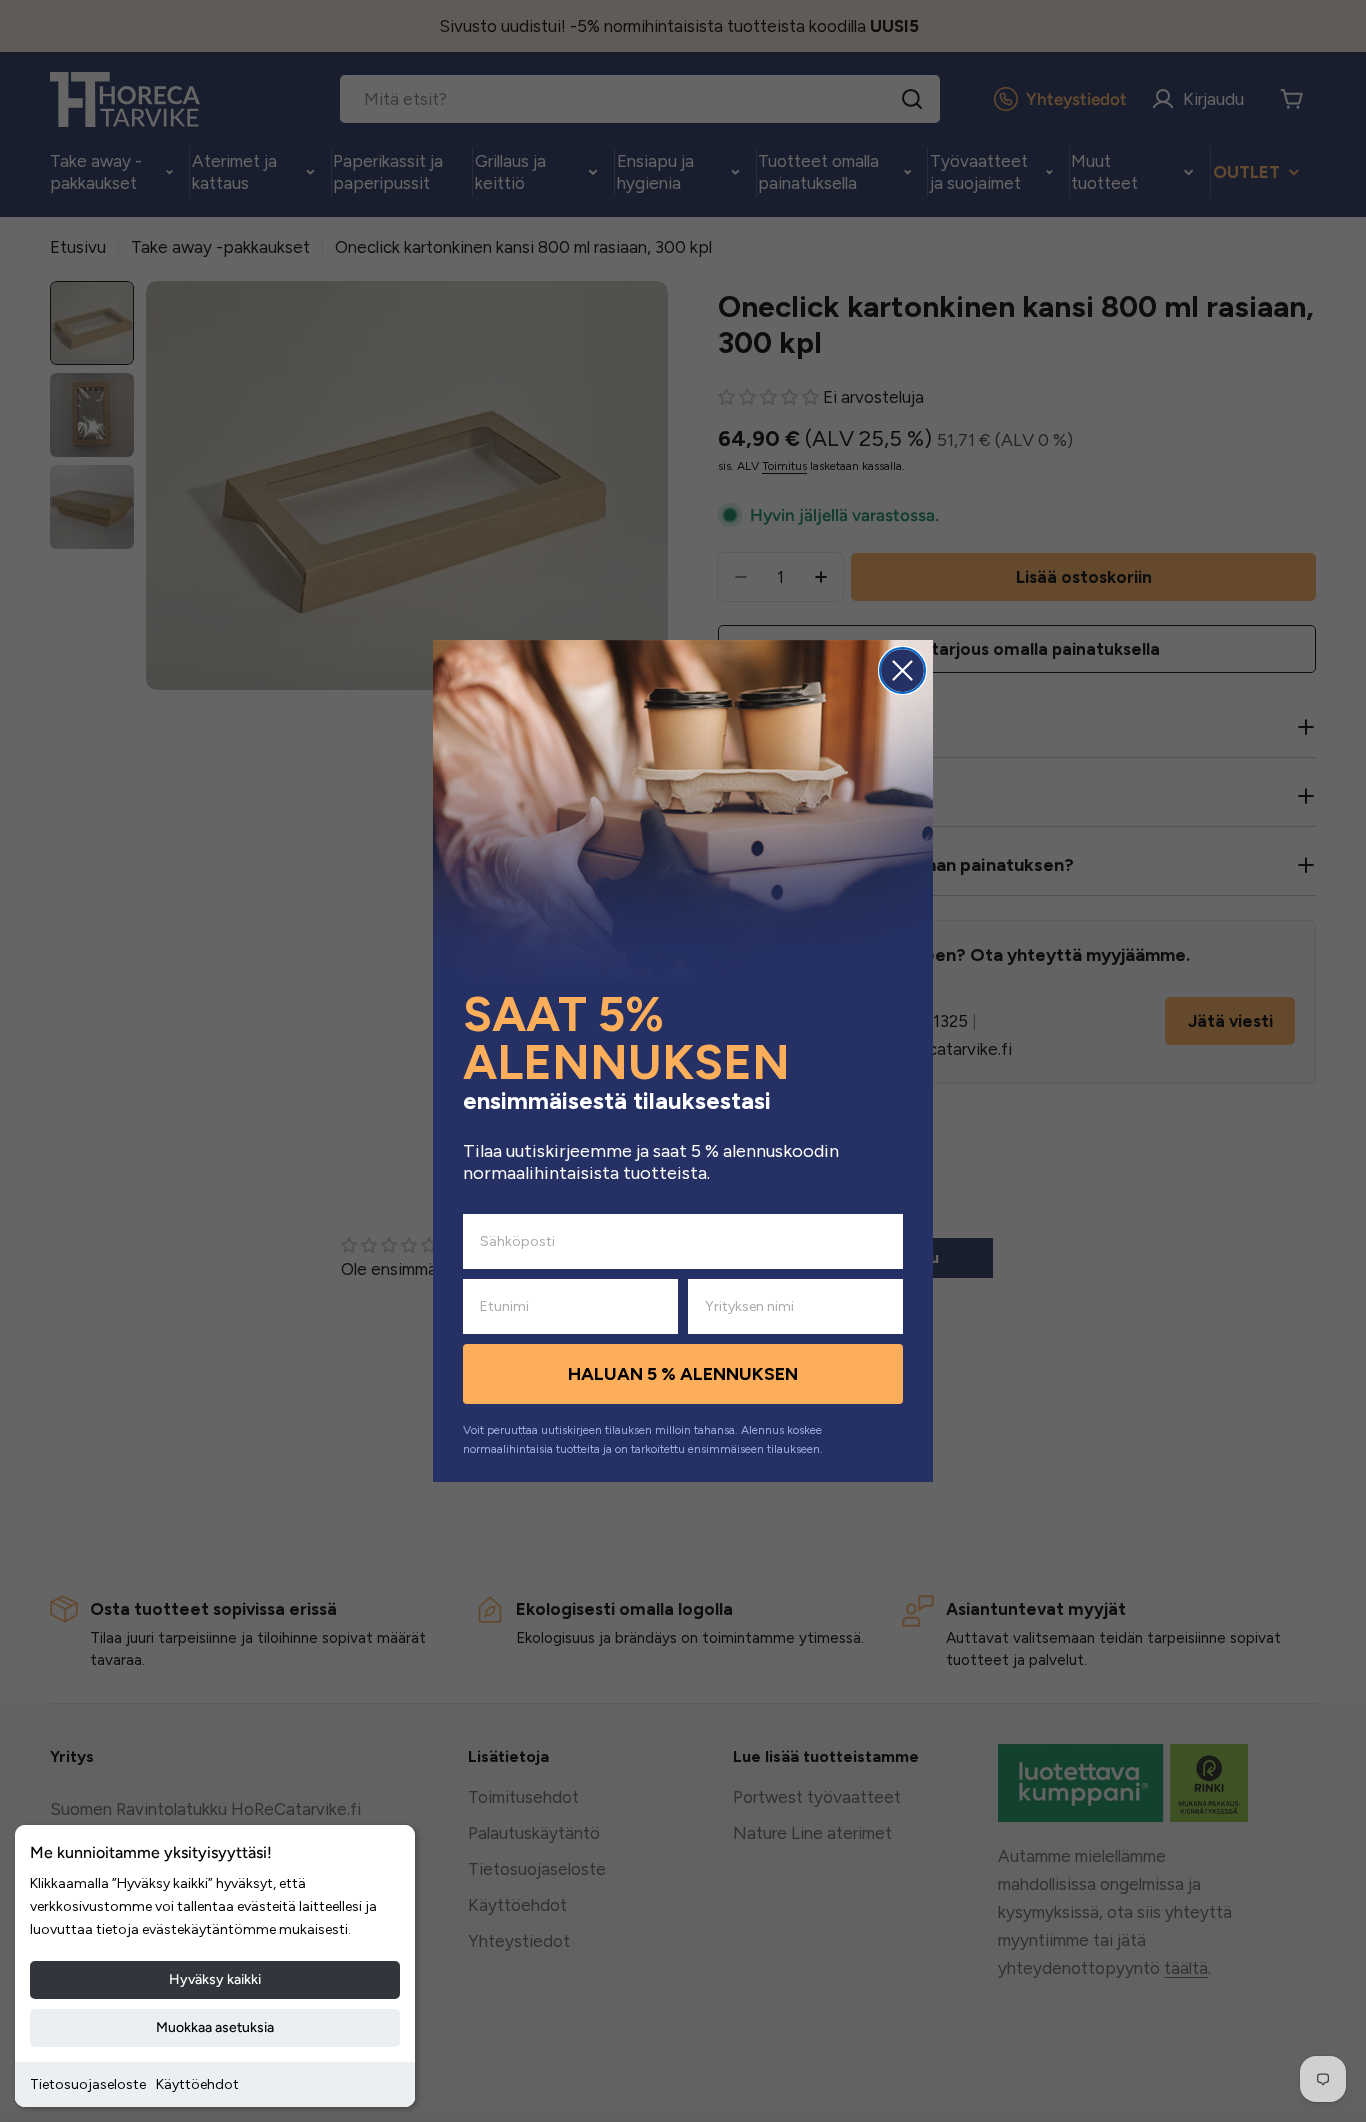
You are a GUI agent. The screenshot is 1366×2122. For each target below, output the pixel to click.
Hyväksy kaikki (215, 1979)
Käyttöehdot (197, 2084)
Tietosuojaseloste (88, 2084)
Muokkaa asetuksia (215, 2027)
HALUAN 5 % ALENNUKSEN (683, 1374)
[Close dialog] (902, 670)
